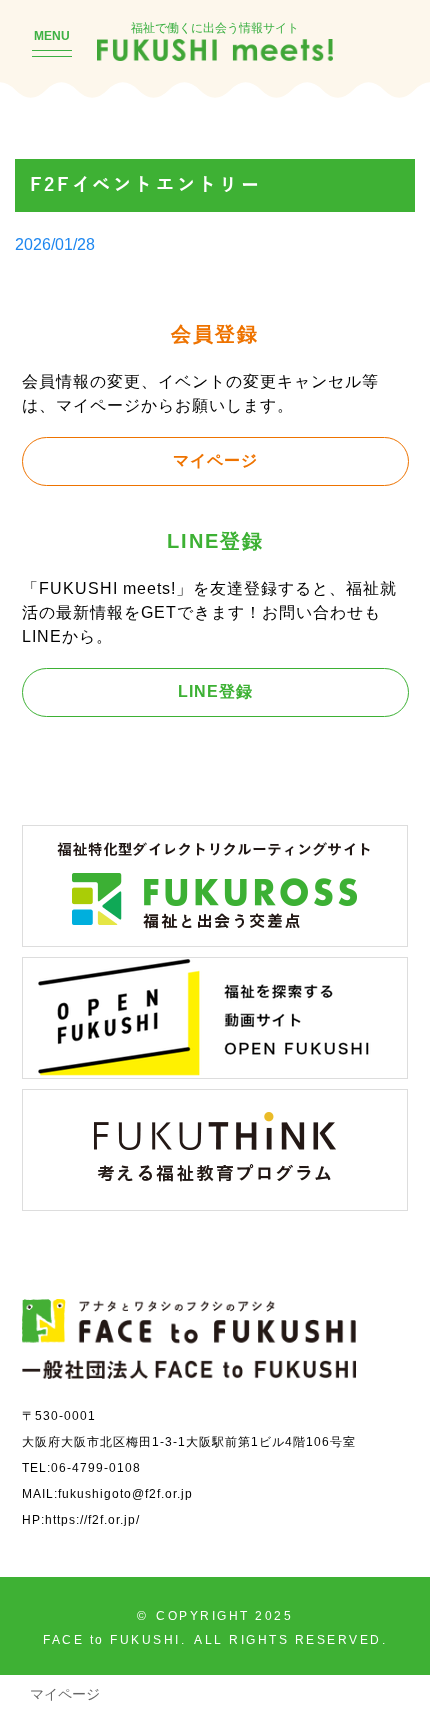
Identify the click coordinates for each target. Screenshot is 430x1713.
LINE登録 (215, 691)
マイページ (215, 460)
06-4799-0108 (96, 1467)
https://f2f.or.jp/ (92, 1519)
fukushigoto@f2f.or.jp (125, 1493)
